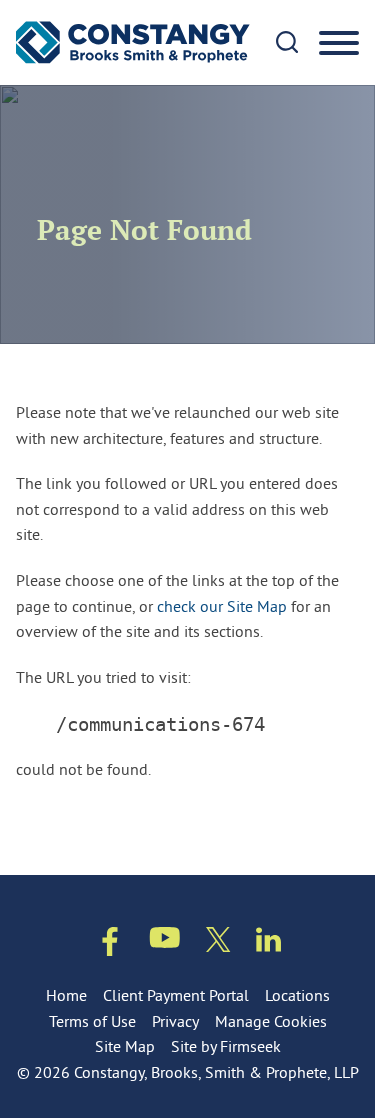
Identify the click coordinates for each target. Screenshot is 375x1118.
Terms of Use (92, 1021)
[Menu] (339, 44)
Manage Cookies (271, 1021)
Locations (297, 995)
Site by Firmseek (226, 1046)
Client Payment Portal (176, 995)
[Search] (287, 42)
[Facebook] (110, 945)
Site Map (125, 1046)
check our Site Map (222, 606)
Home (66, 995)
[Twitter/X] (218, 943)
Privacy (175, 1021)
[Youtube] (165, 941)
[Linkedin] (268, 943)
